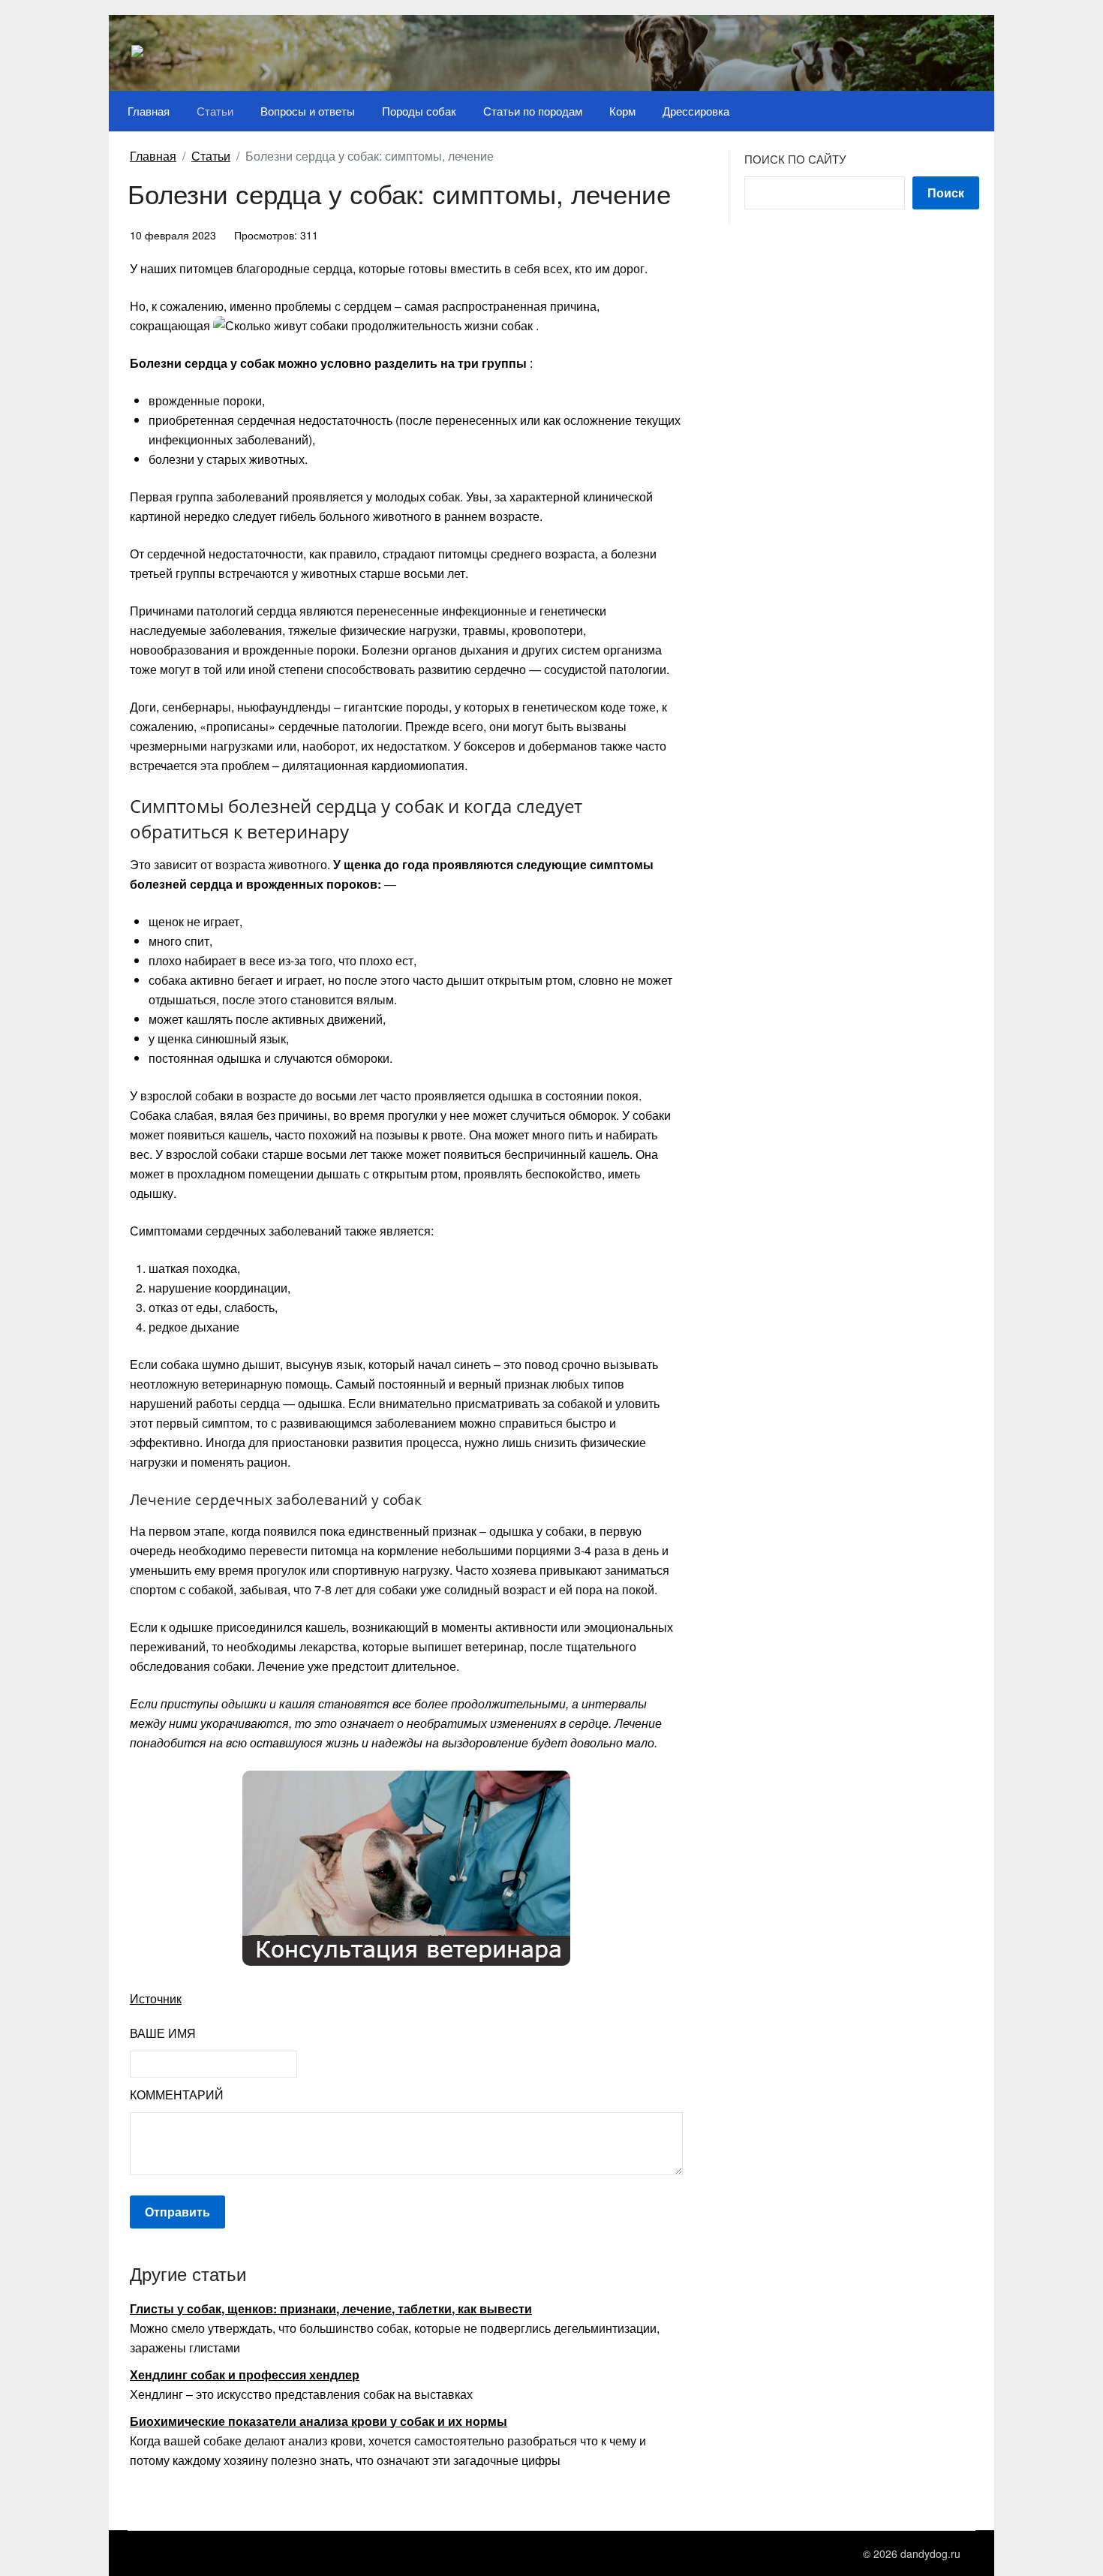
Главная (149, 111)
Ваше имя (163, 2033)
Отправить (177, 2212)
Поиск (946, 193)
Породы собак (419, 111)
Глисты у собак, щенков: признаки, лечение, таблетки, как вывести (331, 2308)
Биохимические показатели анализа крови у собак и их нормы (319, 2421)
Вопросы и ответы (308, 111)
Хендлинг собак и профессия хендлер (245, 2374)
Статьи (215, 111)
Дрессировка (696, 111)
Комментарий (177, 2095)
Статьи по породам (533, 111)
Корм (622, 111)
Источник (156, 1998)
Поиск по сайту (795, 159)
